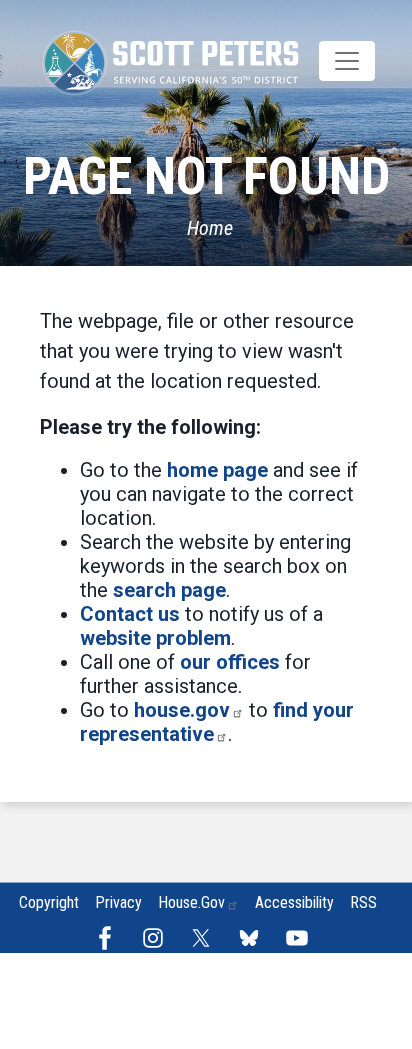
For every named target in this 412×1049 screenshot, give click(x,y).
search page (169, 590)
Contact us (130, 614)
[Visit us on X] (206, 938)
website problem (155, 638)
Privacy (118, 902)
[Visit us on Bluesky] (254, 938)
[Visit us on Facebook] (110, 938)
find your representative (217, 722)
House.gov (191, 902)
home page (217, 470)
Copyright (49, 902)
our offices (230, 662)
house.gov (182, 710)
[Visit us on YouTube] (302, 938)
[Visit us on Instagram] (158, 938)
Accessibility (294, 902)
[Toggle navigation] (347, 61)
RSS (363, 902)
